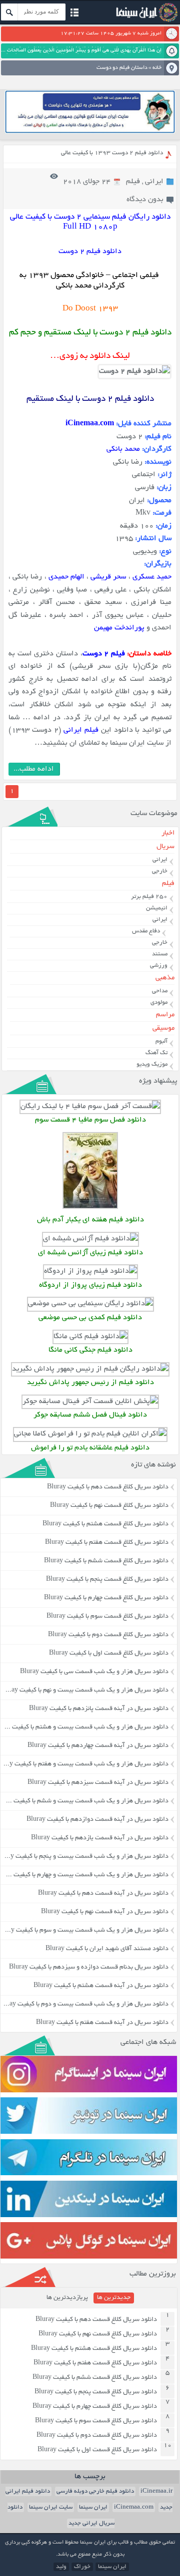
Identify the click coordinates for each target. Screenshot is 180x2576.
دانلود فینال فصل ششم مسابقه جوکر (90, 1415)
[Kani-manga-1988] (90, 1337)
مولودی (159, 1002)
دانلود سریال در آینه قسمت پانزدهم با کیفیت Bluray (99, 1709)
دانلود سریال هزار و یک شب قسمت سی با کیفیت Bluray (94, 1672)
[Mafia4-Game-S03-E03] (90, 1107)
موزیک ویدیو (152, 1064)
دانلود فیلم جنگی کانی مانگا (90, 1350)
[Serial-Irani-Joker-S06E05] (90, 1402)
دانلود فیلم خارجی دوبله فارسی (95, 2491)
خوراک (82, 2567)
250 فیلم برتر (149, 897)
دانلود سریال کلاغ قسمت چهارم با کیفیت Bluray (106, 1598)
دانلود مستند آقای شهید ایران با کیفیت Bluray (107, 1949)
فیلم (133, 182)
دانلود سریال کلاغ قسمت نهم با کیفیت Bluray (109, 1506)
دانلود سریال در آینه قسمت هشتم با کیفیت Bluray (101, 1986)
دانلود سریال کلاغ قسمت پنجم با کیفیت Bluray (107, 1580)
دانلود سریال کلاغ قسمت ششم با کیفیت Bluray (106, 1561)
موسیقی (163, 1028)
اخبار (168, 833)
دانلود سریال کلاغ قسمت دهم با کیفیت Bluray (108, 1487)
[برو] (9, 12)
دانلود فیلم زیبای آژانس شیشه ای (90, 1253)
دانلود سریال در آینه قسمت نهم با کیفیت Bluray (105, 1912)
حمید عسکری (152, 577)
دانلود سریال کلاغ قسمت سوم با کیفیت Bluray (107, 1617)
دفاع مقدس (146, 931)
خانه (157, 68)
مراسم (165, 1015)
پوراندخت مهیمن (119, 628)
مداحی (160, 991)
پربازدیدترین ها (67, 2298)
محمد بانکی (123, 449)
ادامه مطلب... (34, 769)
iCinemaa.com (134, 2507)
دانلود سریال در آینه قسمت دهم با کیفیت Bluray (103, 1894)
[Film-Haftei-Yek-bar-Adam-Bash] (90, 1208)
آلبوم (161, 1041)
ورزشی (159, 966)
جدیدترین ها (114, 2298)
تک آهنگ (156, 1053)
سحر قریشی (108, 577)
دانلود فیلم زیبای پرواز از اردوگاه (90, 1286)
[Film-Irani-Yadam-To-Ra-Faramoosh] (90, 1434)
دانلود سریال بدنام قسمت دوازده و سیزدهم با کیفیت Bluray (89, 1968)
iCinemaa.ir (156, 2491)
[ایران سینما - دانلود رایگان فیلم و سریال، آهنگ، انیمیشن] (145, 21)
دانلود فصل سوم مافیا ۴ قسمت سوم (90, 1120)
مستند (160, 954)
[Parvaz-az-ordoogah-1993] (90, 1272)
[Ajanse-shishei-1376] (90, 1239)
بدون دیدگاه (145, 200)
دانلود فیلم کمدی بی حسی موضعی (90, 1318)
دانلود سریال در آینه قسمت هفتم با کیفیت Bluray (102, 2023)
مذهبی (165, 978)
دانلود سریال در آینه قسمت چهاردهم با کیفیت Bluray (98, 1746)
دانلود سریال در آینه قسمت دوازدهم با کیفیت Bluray (97, 1820)
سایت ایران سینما (51, 2507)
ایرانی (154, 182)
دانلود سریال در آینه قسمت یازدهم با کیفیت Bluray (100, 1838)
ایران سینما (93, 2507)
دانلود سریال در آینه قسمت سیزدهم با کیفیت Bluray (98, 1783)
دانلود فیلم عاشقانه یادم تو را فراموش (90, 1448)
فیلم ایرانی (81, 730)
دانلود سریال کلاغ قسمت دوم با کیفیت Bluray (108, 1635)
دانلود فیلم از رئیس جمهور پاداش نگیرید (90, 1383)
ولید (61, 2567)
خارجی (160, 871)
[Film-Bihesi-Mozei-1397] (90, 1304)
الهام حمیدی (66, 577)
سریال (165, 847)
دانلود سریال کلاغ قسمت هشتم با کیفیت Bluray (105, 1524)
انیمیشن (157, 908)
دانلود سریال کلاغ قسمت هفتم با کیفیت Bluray (107, 1543)
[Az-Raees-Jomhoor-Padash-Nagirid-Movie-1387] (90, 1369)
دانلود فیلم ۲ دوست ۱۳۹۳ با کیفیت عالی (112, 153)
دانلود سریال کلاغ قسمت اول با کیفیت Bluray (109, 1654)
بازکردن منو (74, 14)
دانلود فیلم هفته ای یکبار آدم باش (90, 1220)
